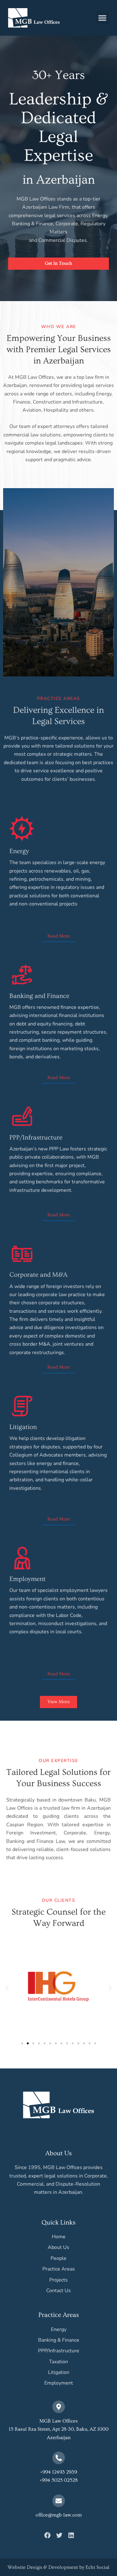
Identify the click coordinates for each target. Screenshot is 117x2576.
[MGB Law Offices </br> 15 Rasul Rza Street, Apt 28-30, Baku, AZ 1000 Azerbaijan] (59, 2407)
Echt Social (97, 2567)
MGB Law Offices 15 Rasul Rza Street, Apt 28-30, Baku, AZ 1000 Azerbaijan (59, 2429)
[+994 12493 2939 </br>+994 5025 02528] (59, 2458)
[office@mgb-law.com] (59, 2501)
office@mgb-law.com (59, 2515)
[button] (102, 18)
